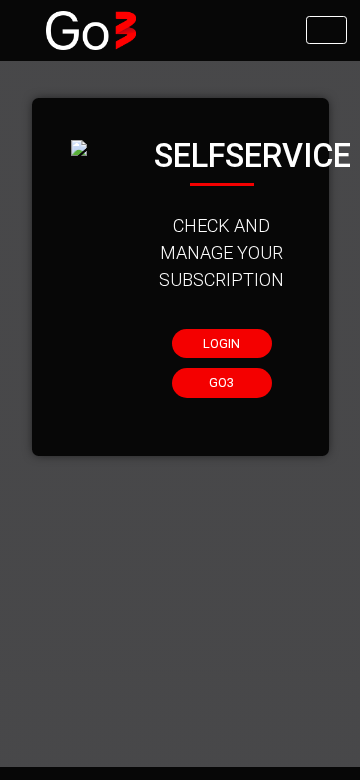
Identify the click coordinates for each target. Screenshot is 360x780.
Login (221, 343)
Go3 (221, 382)
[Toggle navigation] (326, 30)
